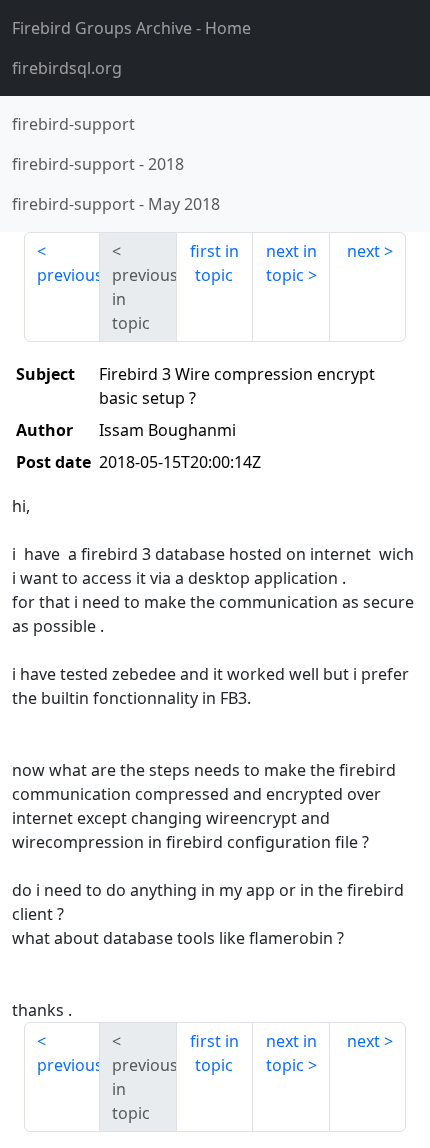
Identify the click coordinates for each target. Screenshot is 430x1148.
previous (68, 275)
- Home (131, 28)
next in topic (291, 263)
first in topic (214, 263)
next (363, 251)
